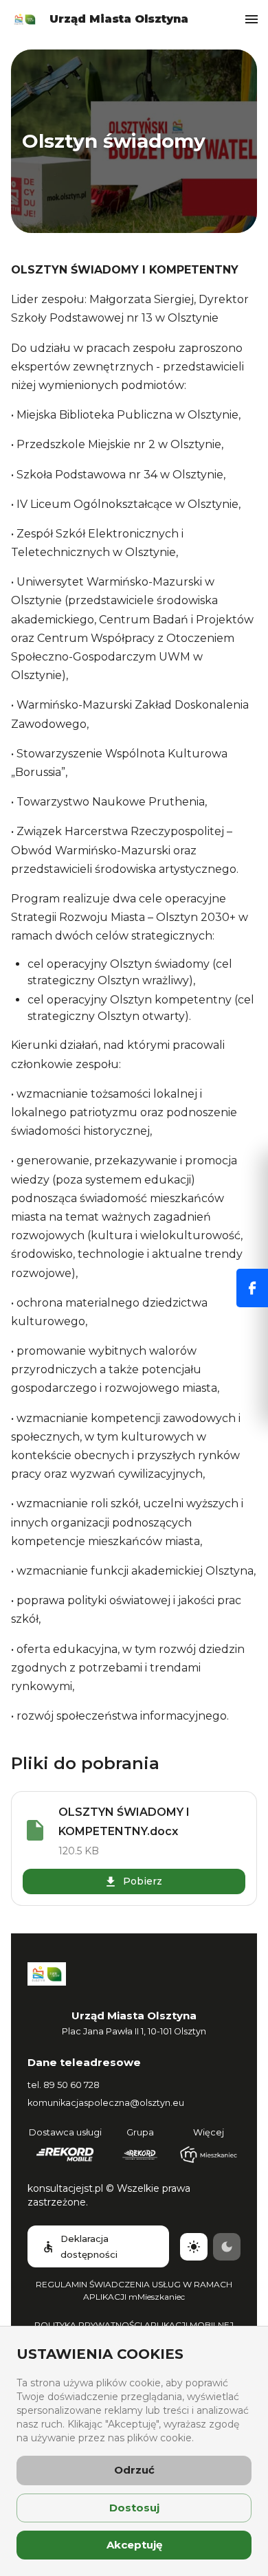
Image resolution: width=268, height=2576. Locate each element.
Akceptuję (134, 2545)
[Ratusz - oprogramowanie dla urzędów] (140, 2155)
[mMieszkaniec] (209, 2155)
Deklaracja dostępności (89, 2246)
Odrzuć (134, 2470)
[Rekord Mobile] (65, 2155)
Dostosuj (134, 2508)
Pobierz (143, 1881)
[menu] (252, 19)
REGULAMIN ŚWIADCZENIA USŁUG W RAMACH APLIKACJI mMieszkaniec (134, 2290)
